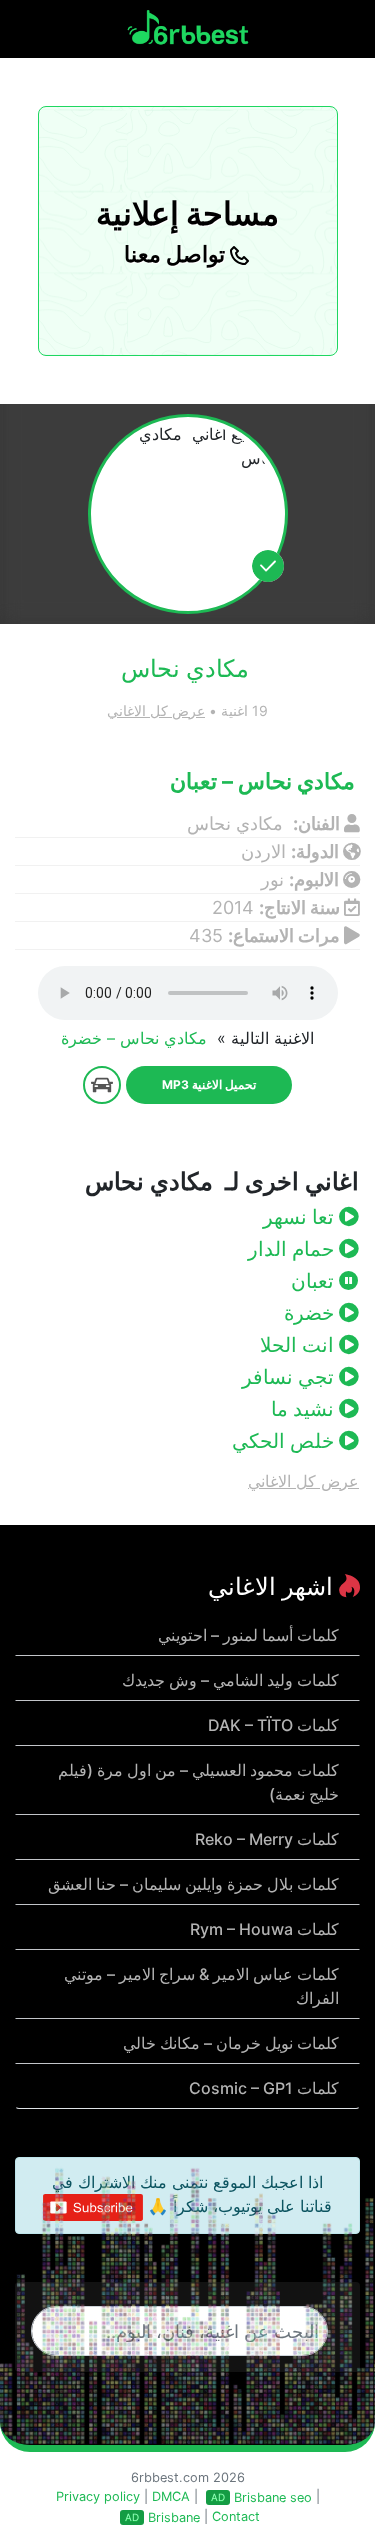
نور (272, 879)
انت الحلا (299, 1345)
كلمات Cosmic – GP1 (264, 2088)
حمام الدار (293, 1249)
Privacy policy (98, 2496)
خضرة (311, 1313)
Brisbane (174, 2517)
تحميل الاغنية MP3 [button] (209, 1084)
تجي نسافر (290, 1377)
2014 (233, 907)
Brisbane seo (273, 2497)
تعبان (315, 1281)
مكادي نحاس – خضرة (136, 1038)
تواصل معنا (177, 254)
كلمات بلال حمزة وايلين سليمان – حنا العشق (193, 1884)
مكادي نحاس (237, 823)
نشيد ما (305, 1409)
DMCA (171, 2496)
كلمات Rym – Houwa (264, 1929)
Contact (236, 2516)
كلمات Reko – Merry (267, 1839)
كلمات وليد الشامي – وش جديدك (230, 1680)
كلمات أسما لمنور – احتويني (248, 1635)
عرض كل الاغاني (156, 710)
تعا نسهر (301, 1217)
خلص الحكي (285, 1441)
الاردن (263, 851)
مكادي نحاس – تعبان (265, 781)
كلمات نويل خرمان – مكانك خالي (231, 2043)
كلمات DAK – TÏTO (273, 1725)
